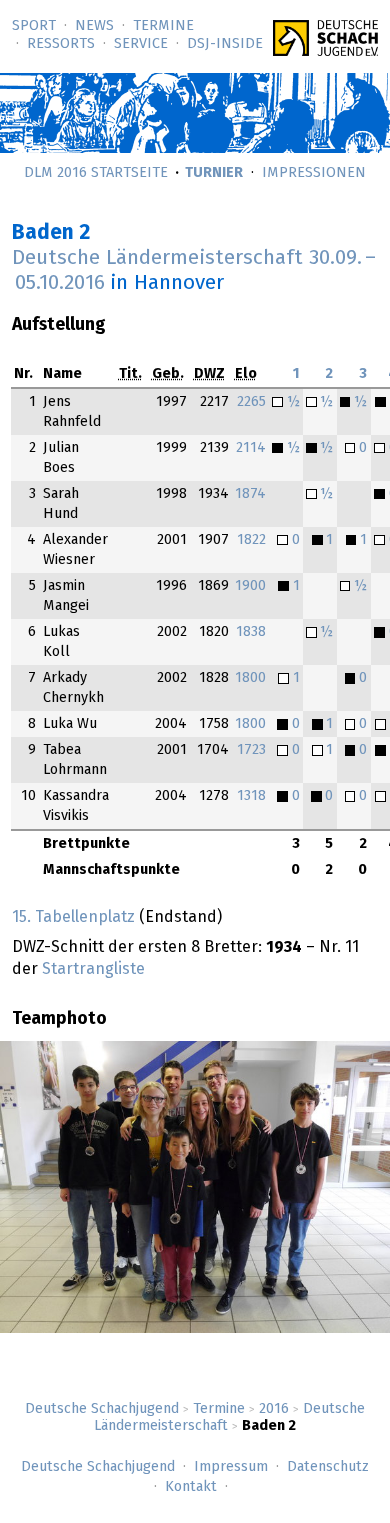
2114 (251, 448)
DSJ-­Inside (225, 44)
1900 (250, 586)
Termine (163, 26)
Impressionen (314, 173)
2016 (274, 1409)
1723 (251, 750)
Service (141, 44)
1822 (251, 540)
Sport (34, 26)
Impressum (231, 1467)
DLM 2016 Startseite (96, 173)
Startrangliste (93, 969)
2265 (251, 402)
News (94, 26)
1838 (251, 632)
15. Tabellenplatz (73, 917)
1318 (251, 796)
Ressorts (61, 44)
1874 (250, 494)
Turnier (214, 173)
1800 (250, 678)
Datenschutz (328, 1467)
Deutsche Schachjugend (102, 1409)
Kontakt (191, 1487)
